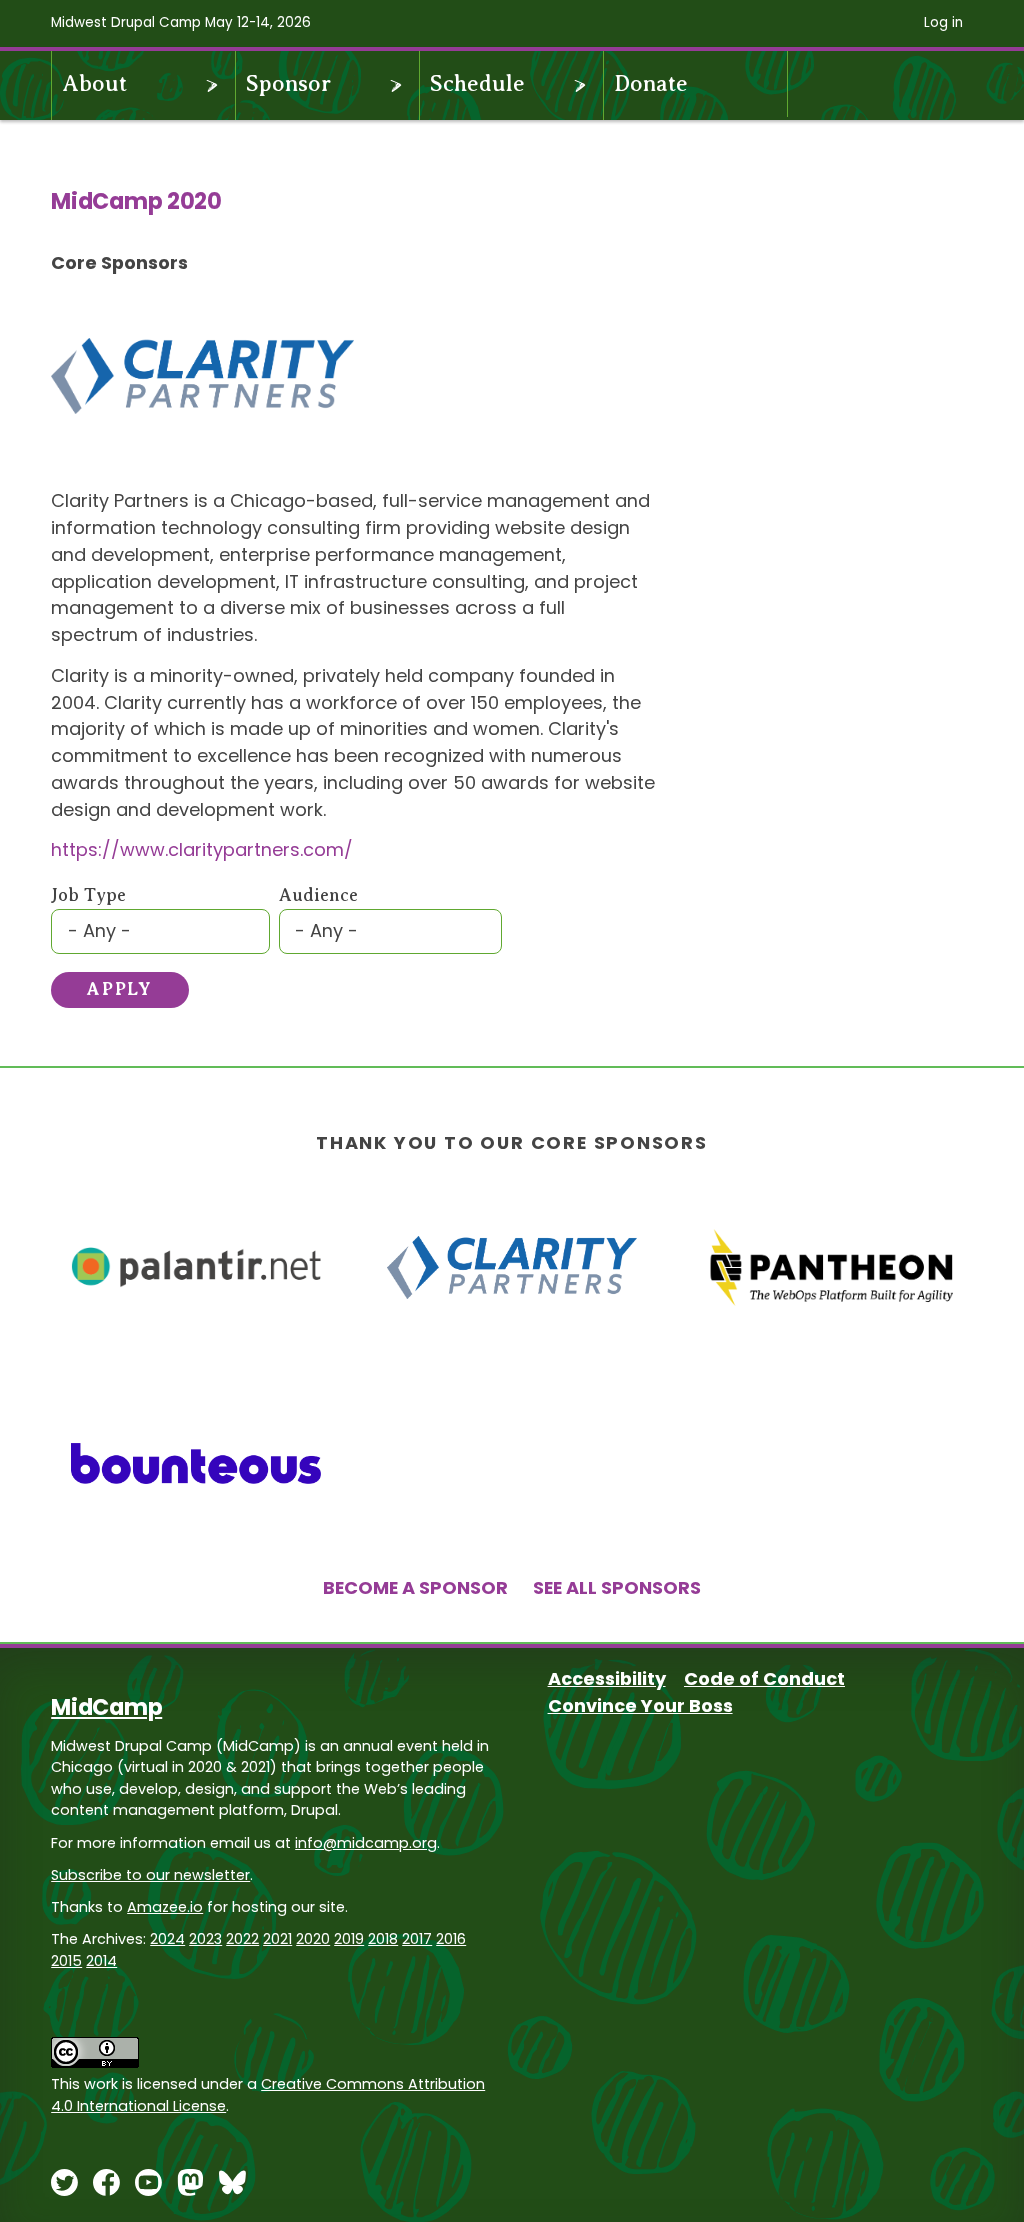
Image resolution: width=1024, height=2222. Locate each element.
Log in (943, 22)
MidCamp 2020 (136, 201)
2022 (242, 1939)
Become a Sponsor (415, 1587)
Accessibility (607, 1678)
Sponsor (288, 83)
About (94, 83)
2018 (383, 1939)
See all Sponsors (617, 1587)
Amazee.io (165, 1907)
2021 (277, 1939)
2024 (167, 1939)
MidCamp (106, 1707)
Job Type (88, 895)
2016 (451, 1939)
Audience (318, 895)
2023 (205, 1939)
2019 (349, 1939)
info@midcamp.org (366, 1843)
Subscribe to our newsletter (150, 1875)
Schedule (477, 83)
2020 (313, 1939)
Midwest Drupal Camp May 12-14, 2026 (181, 22)
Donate (651, 83)
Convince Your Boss (640, 1705)
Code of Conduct (764, 1678)
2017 (417, 1939)
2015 (66, 1961)
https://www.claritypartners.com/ (202, 849)
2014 (101, 1961)
